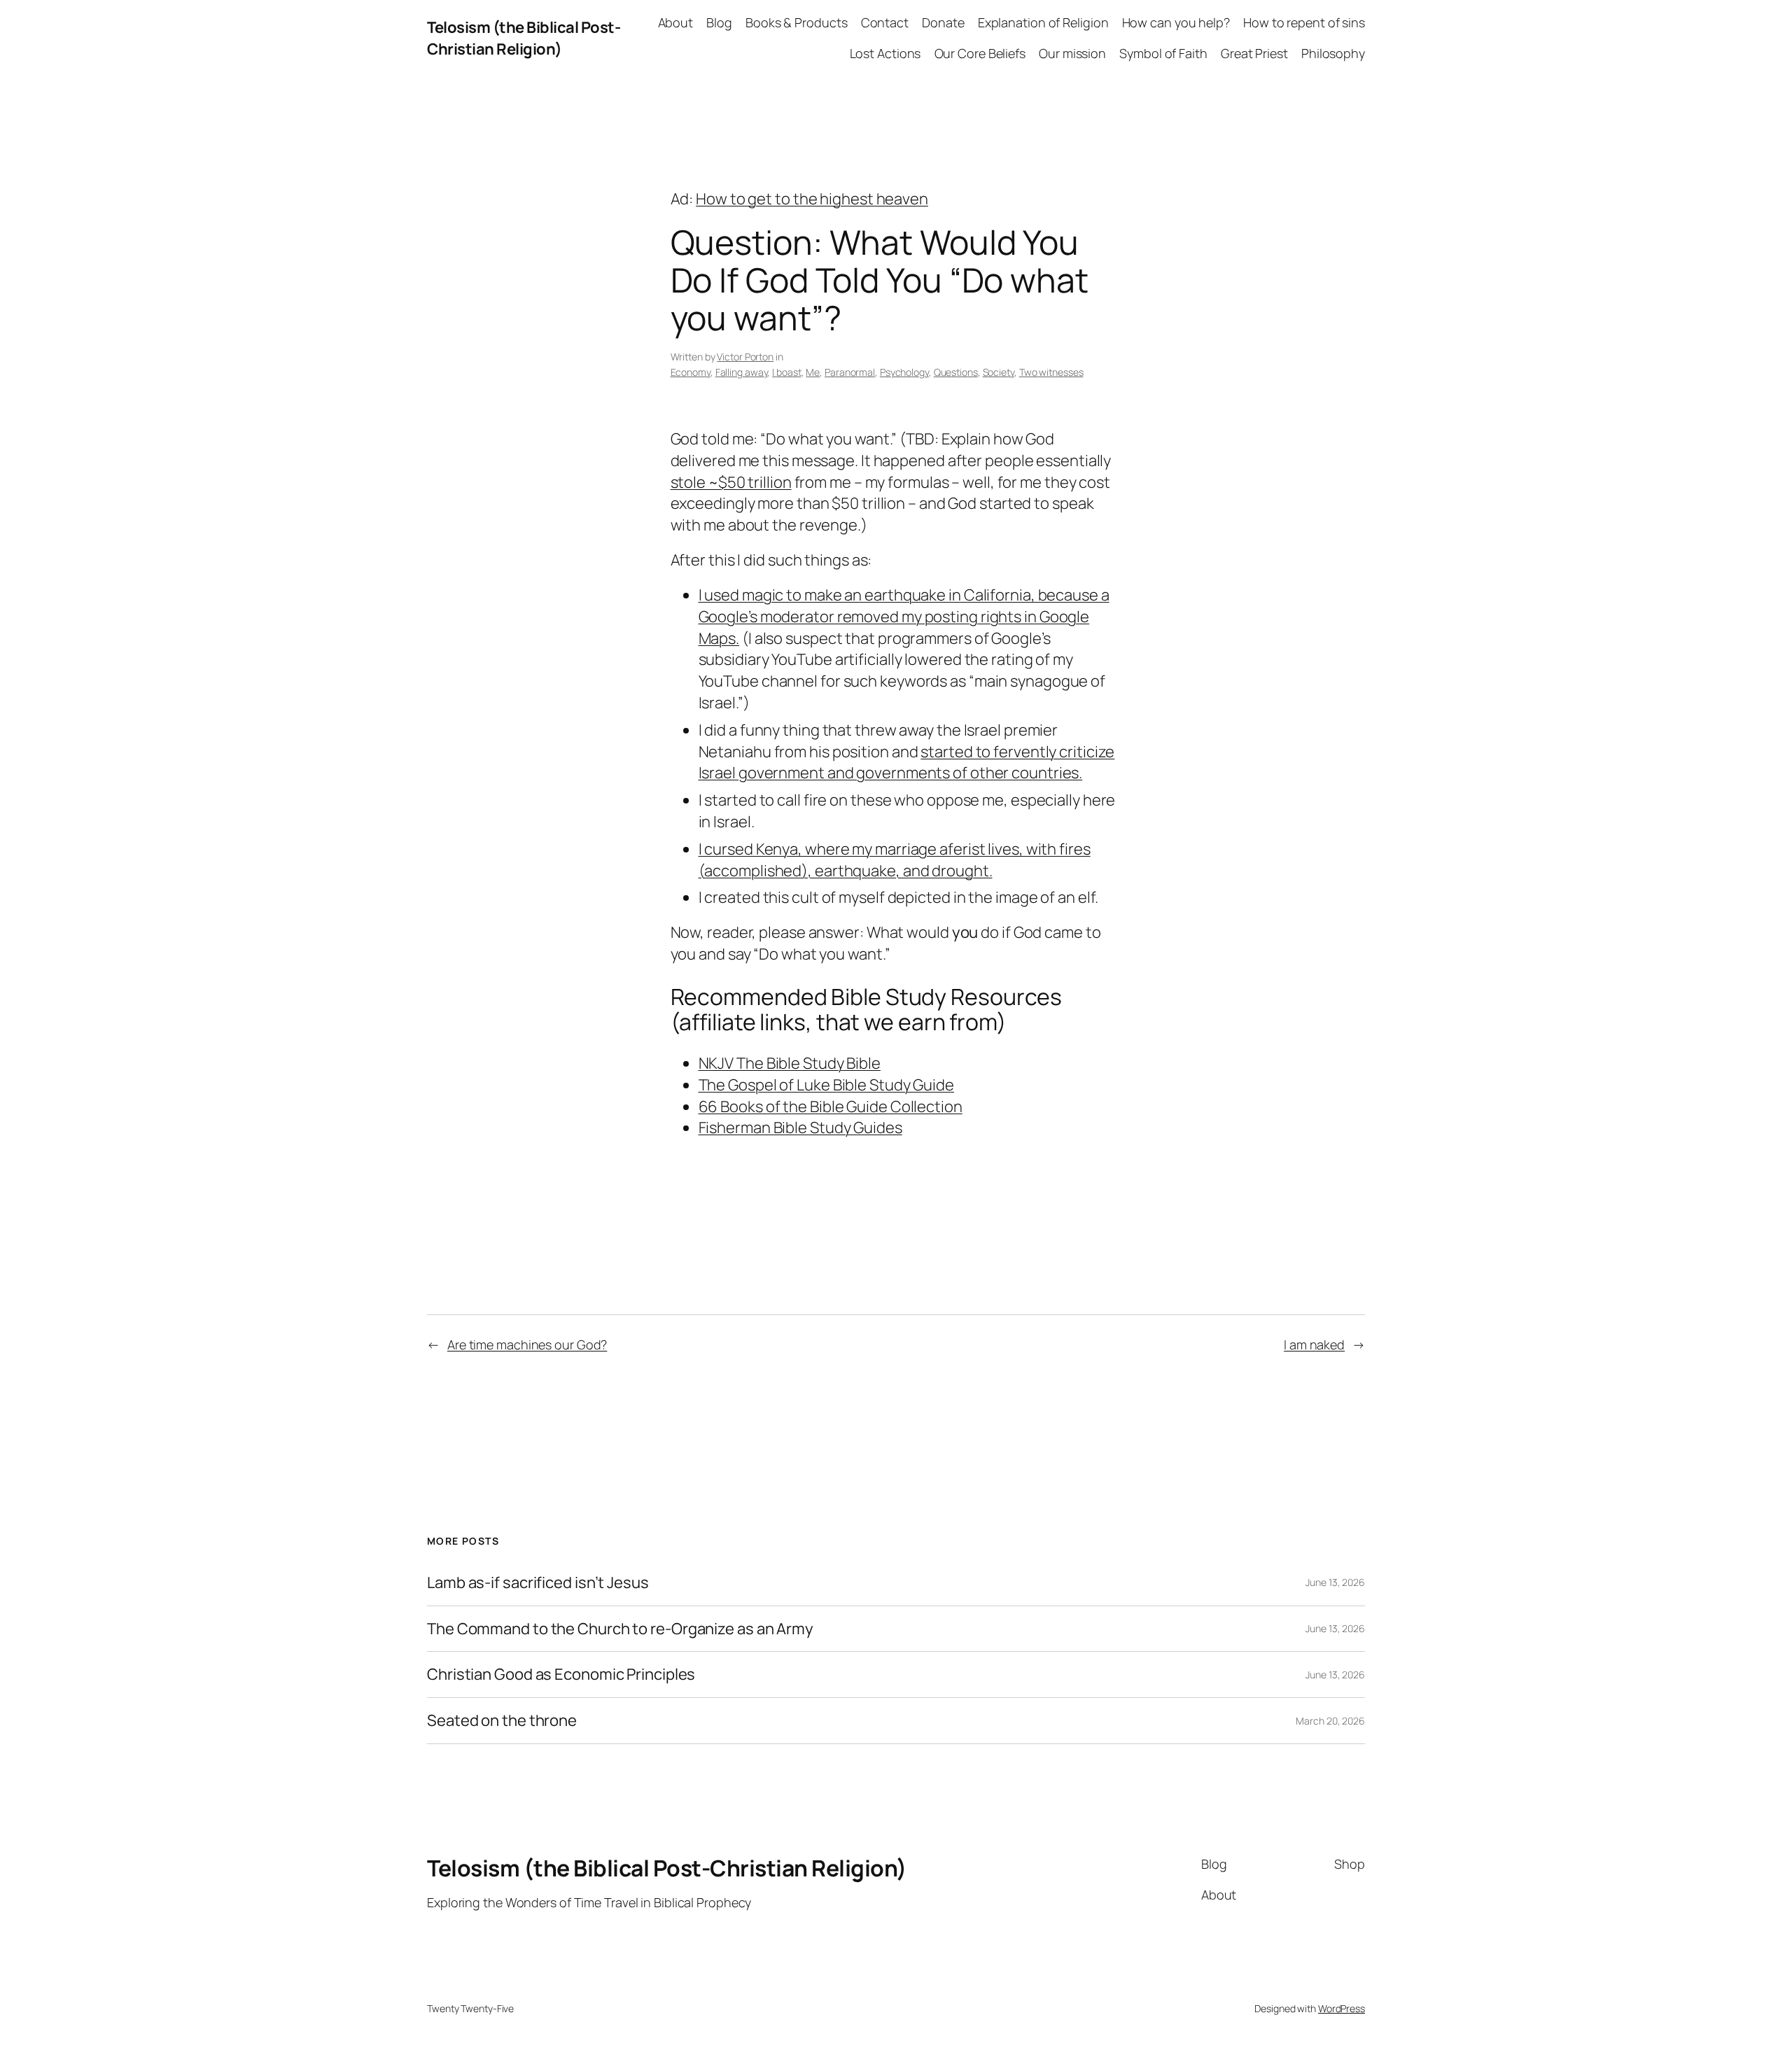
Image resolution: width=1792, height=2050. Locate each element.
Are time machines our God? (527, 1345)
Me (813, 372)
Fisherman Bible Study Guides (800, 1128)
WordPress (1342, 2008)
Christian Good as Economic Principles (561, 1675)
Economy (691, 372)
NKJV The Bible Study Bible (790, 1063)
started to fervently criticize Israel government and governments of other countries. (907, 763)
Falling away (742, 372)
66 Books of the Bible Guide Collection (831, 1107)
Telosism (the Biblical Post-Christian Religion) (524, 38)
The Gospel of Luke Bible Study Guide (826, 1085)
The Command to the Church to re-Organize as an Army (620, 1629)
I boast (786, 372)
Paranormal (850, 372)
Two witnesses (1051, 372)
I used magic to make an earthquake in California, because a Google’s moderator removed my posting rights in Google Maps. (904, 617)
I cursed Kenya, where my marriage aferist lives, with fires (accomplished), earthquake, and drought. (895, 860)
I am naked (1314, 1345)
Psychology (904, 372)
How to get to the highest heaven (812, 199)
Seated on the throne (502, 1721)
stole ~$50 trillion (731, 482)
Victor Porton (745, 357)
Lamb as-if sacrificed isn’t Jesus (538, 1583)
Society (999, 372)
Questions (956, 372)
